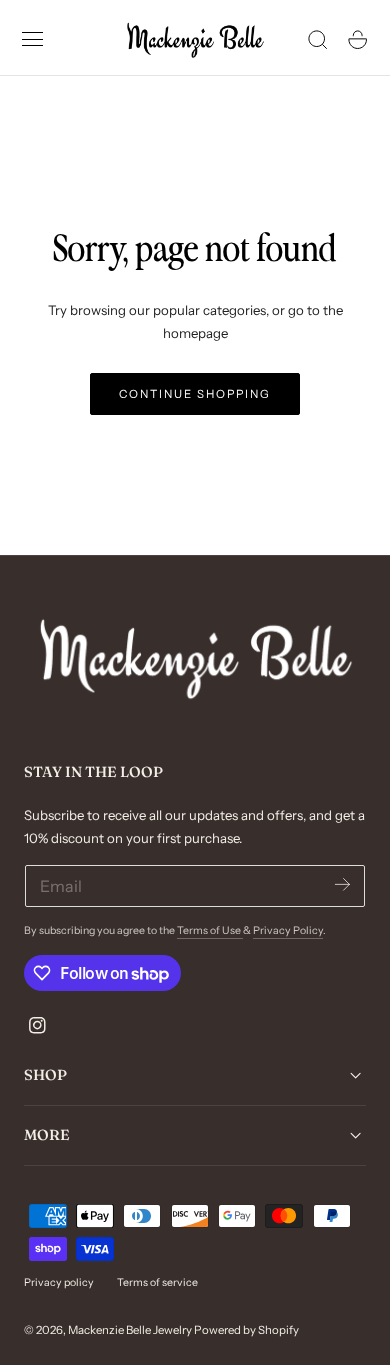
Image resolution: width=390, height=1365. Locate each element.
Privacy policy (59, 1282)
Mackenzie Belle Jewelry (130, 1330)
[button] (33, 40)
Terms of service (157, 1282)
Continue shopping (195, 394)
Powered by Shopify (246, 1330)
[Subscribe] (342, 884)
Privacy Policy (288, 930)
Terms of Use (210, 930)
